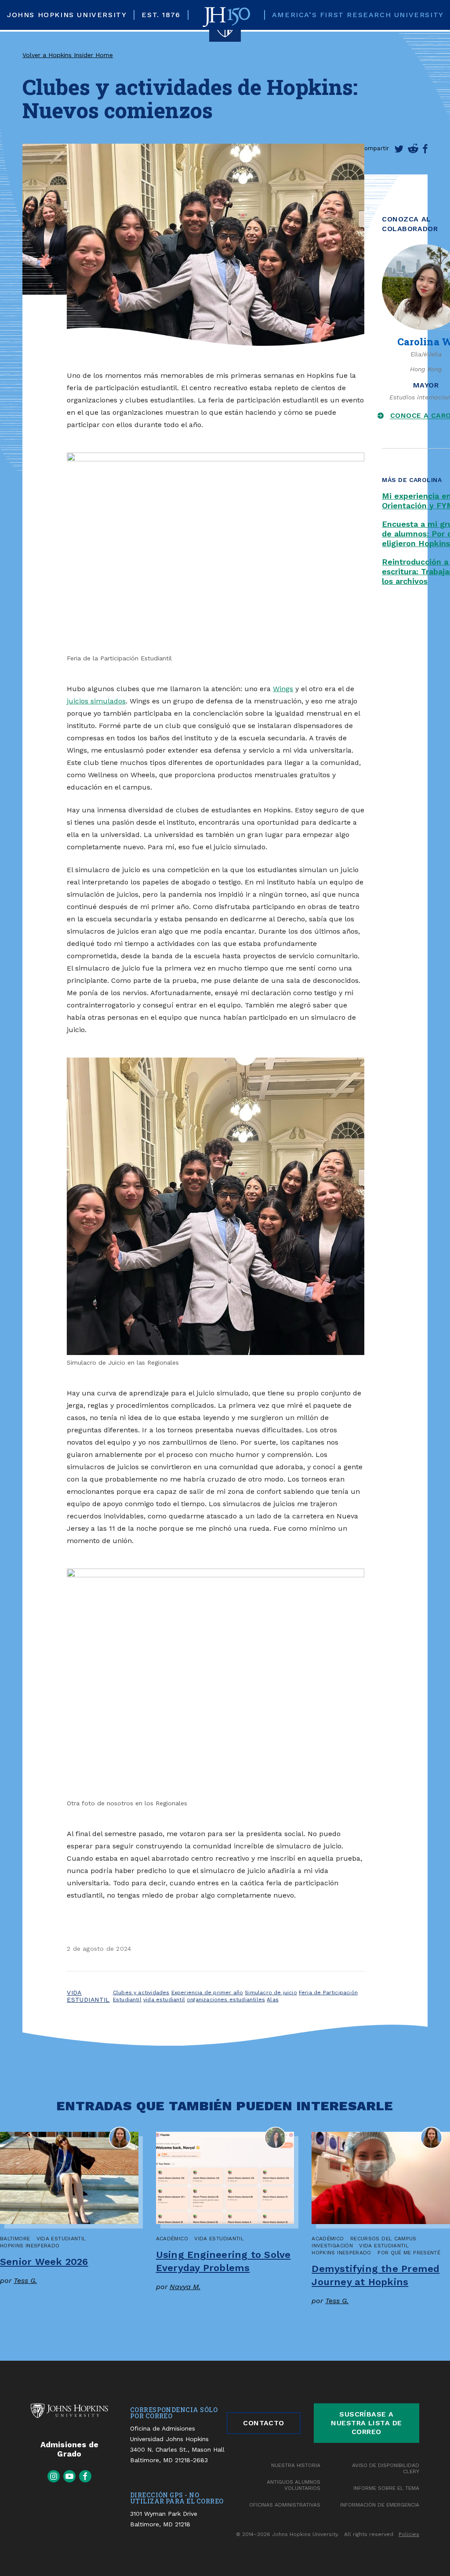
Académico (172, 2239)
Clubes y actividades (141, 1993)
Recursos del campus (383, 2239)
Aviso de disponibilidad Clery (386, 2468)
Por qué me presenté (409, 2253)
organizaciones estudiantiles (226, 2000)
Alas (273, 2000)
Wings (283, 689)
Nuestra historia (296, 2465)
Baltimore (15, 2239)
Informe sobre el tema (386, 2488)
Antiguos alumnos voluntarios (294, 2485)
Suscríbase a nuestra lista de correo (367, 2423)
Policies (409, 2534)
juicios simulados (96, 701)
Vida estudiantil (88, 1996)
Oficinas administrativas (285, 2505)
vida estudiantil (164, 2000)
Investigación (332, 2246)
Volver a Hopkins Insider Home (68, 55)
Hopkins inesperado (30, 2246)
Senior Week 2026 (44, 2262)
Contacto (264, 2423)
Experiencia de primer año (207, 1993)
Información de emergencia (380, 2505)
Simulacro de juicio (271, 1993)
